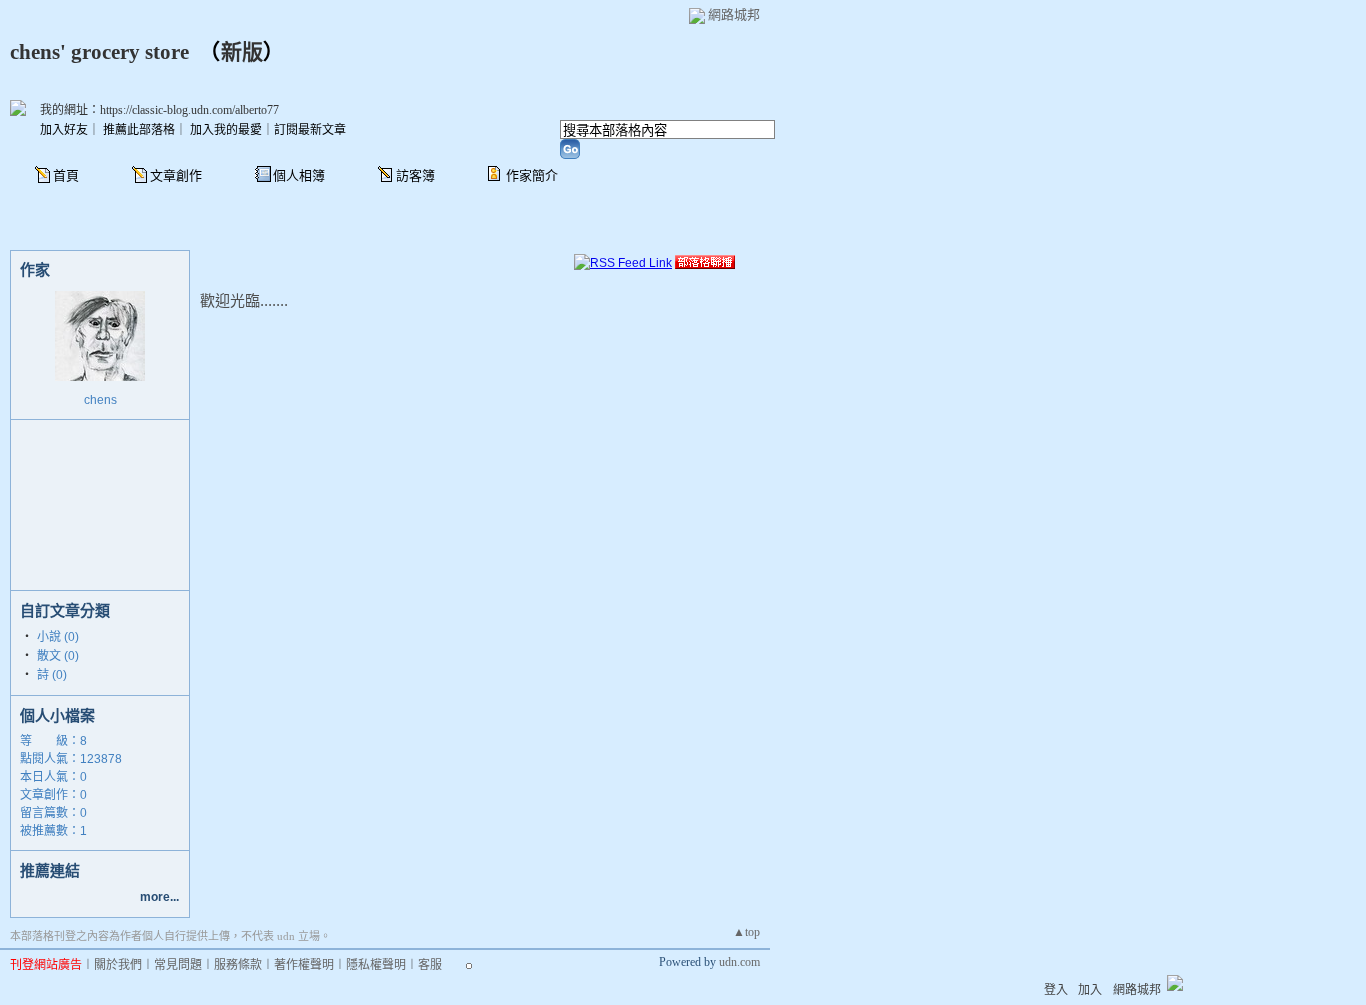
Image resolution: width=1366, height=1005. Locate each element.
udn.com (739, 962)
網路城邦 (734, 14)
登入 (1056, 990)
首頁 (66, 175)
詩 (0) (52, 675)
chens (100, 400)
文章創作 (176, 175)
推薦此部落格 (139, 130)
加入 (1090, 990)
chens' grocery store (99, 52)
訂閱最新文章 (310, 130)
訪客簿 (415, 175)
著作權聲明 (304, 965)
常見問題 (178, 965)
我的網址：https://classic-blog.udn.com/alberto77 (159, 110)
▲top (746, 932)
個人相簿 (299, 175)
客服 (430, 965)
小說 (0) (58, 637)
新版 (242, 52)
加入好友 (64, 130)
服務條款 (238, 965)
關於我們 (118, 965)
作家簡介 (532, 175)
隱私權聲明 (376, 965)
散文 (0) (58, 656)
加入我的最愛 (226, 130)
